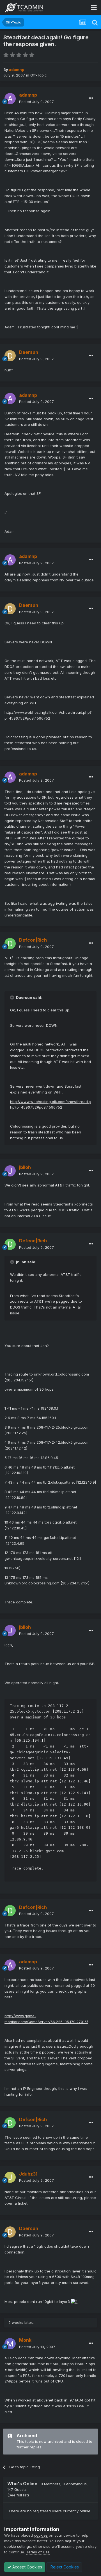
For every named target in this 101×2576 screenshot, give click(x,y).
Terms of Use (38, 2552)
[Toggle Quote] (13, 997)
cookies (41, 2535)
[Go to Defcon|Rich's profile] (10, 944)
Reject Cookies (64, 2567)
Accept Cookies (27, 2567)
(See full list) (18, 2495)
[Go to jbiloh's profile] (10, 1171)
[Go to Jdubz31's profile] (10, 2177)
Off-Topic (39, 75)
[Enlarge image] (74, 2302)
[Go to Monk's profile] (10, 2344)
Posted (36, 102)
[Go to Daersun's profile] (10, 356)
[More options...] (91, 98)
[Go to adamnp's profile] (10, 99)
